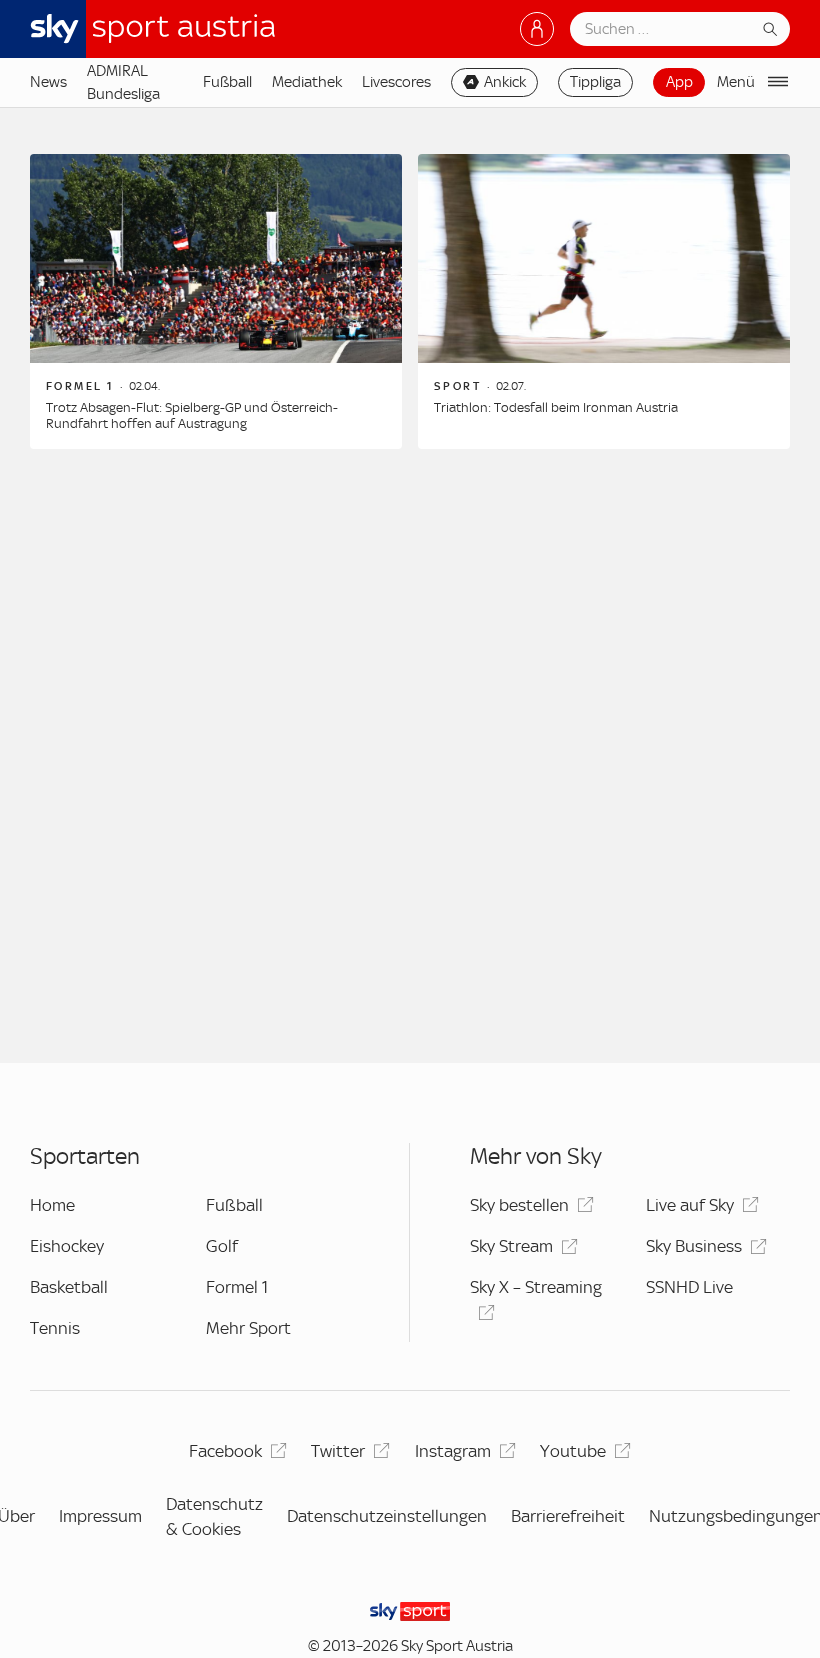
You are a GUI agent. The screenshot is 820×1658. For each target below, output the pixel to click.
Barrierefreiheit (568, 1516)
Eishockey (67, 1246)
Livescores (396, 82)
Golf (222, 1246)
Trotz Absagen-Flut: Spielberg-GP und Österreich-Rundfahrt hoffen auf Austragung (192, 416)
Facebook (225, 1451)
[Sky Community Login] (537, 29)
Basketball (69, 1287)
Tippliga (595, 82)
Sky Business (694, 1246)
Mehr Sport (248, 1328)
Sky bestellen (519, 1205)
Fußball (227, 82)
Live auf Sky (690, 1205)
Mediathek (307, 82)
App (679, 82)
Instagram (453, 1451)
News (48, 82)
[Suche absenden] (770, 29)
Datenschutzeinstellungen (387, 1516)
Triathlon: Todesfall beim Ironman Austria (556, 407)
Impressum (100, 1516)
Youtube (573, 1451)
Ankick (505, 82)
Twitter (338, 1451)
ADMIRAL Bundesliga (123, 82)
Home (52, 1205)
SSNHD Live (689, 1287)
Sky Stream (511, 1246)
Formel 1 (237, 1287)
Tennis (55, 1328)
